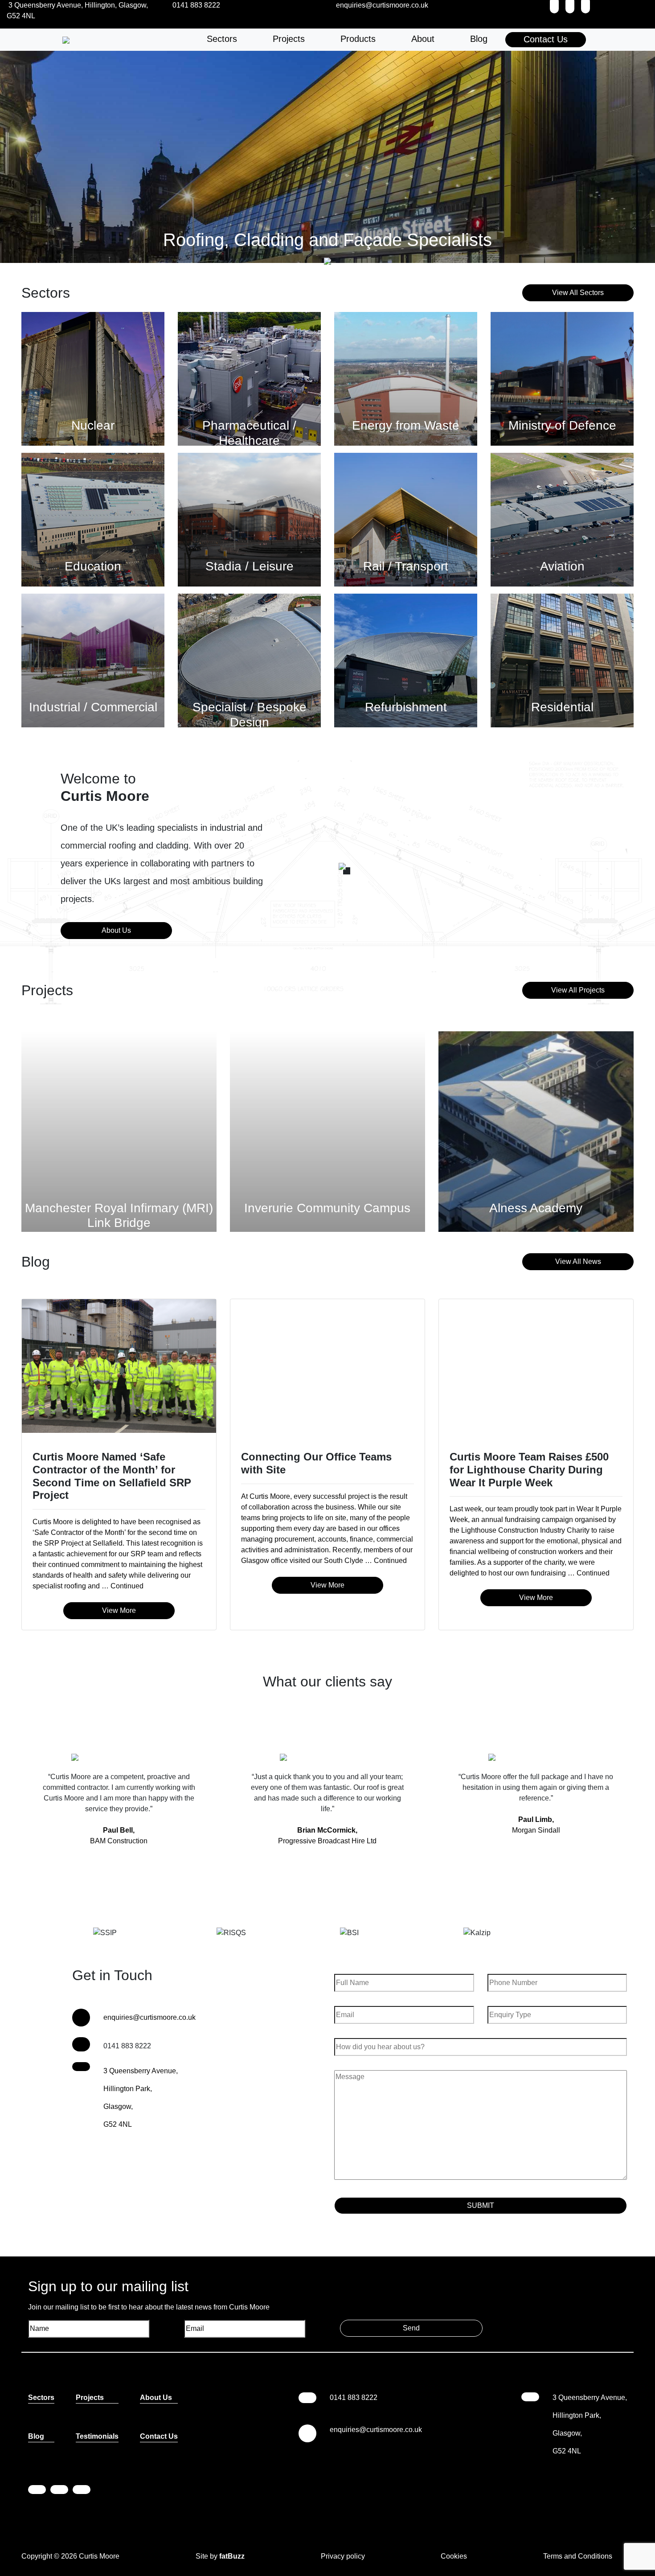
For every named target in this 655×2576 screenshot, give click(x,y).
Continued (127, 1586)
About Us (116, 930)
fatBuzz (232, 2556)
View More (119, 1610)
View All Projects (578, 990)
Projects (289, 39)
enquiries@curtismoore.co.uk (149, 2017)
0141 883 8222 (354, 2398)
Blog (479, 39)
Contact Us (546, 39)
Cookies (454, 2556)
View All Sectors (578, 293)
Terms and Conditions (578, 2556)
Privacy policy (343, 2556)
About (423, 39)
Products (358, 39)
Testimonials (97, 2436)
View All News (578, 1261)
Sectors (222, 39)
